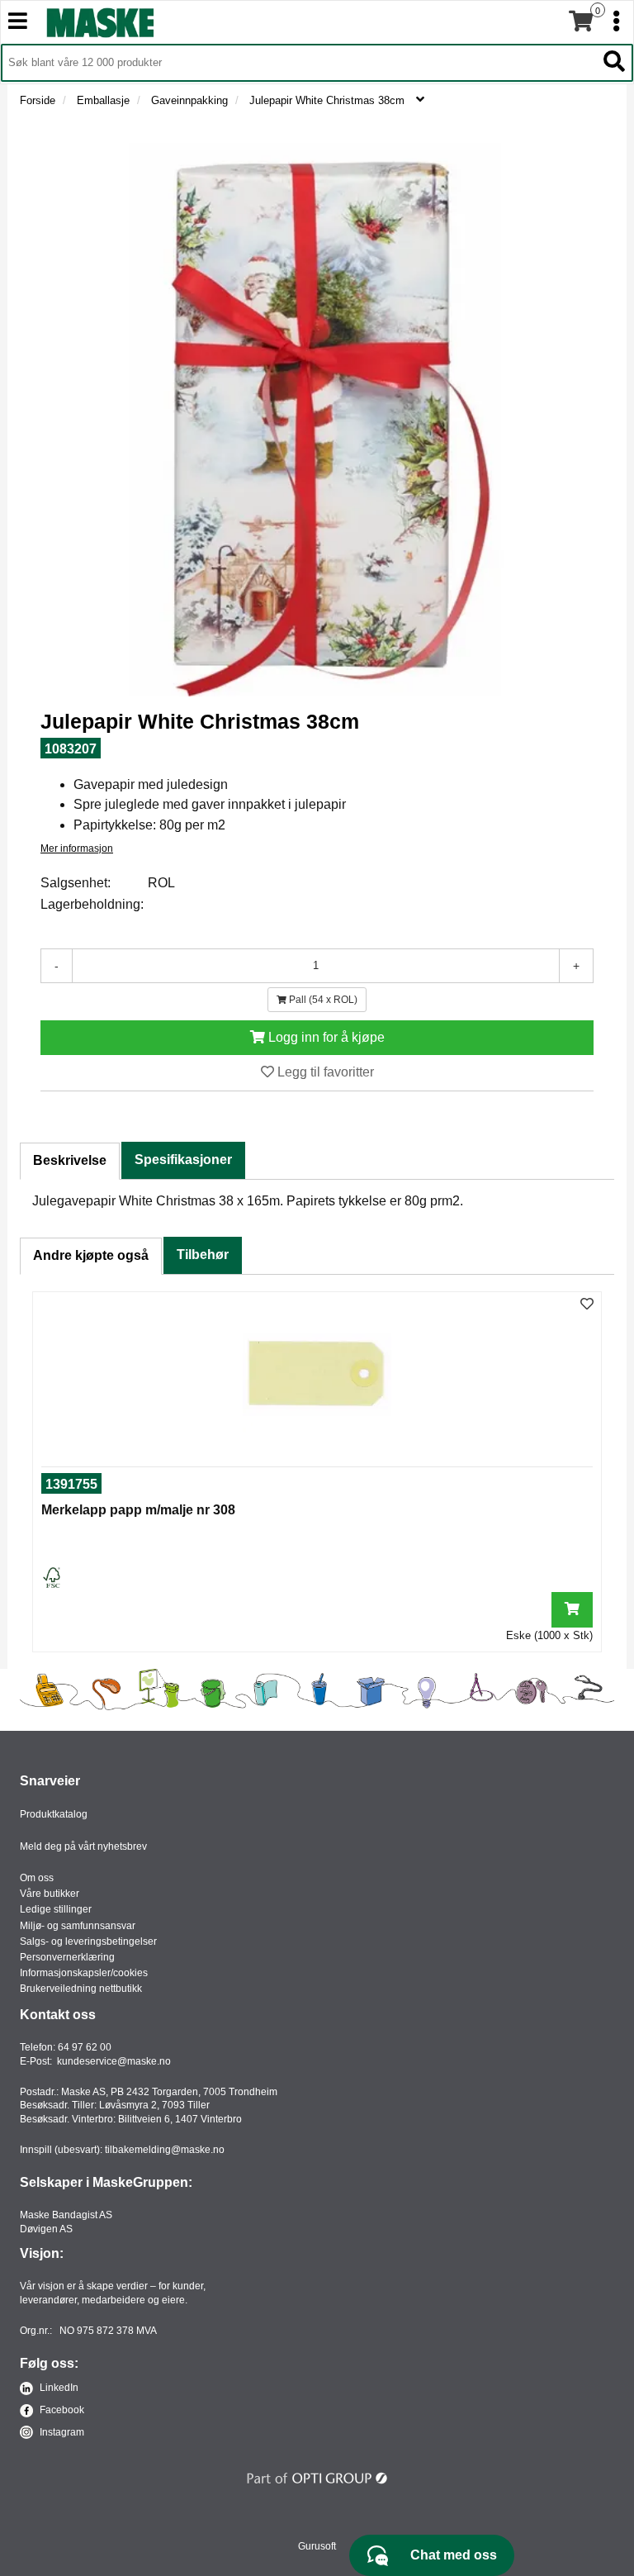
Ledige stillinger (56, 1909)
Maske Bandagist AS (66, 2215)
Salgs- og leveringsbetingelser (88, 1942)
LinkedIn (58, 2388)
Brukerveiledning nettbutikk (81, 1989)
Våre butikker (50, 1894)
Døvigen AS (46, 2229)
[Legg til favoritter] (587, 1305)
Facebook (61, 2410)
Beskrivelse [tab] (70, 1160)
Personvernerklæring (67, 1957)
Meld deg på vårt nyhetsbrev (83, 1846)
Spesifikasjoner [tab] (183, 1160)
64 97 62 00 (85, 2047)
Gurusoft (317, 2546)
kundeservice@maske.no (114, 2061)
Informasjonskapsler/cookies (84, 1973)
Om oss (37, 1878)
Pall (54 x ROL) (322, 1000)
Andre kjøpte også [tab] (91, 1255)
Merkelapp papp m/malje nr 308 (138, 1510)
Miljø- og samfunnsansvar (78, 1926)
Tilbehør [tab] (203, 1255)
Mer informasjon (77, 848)
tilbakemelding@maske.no (165, 2150)
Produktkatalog (54, 1814)
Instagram (61, 2432)
